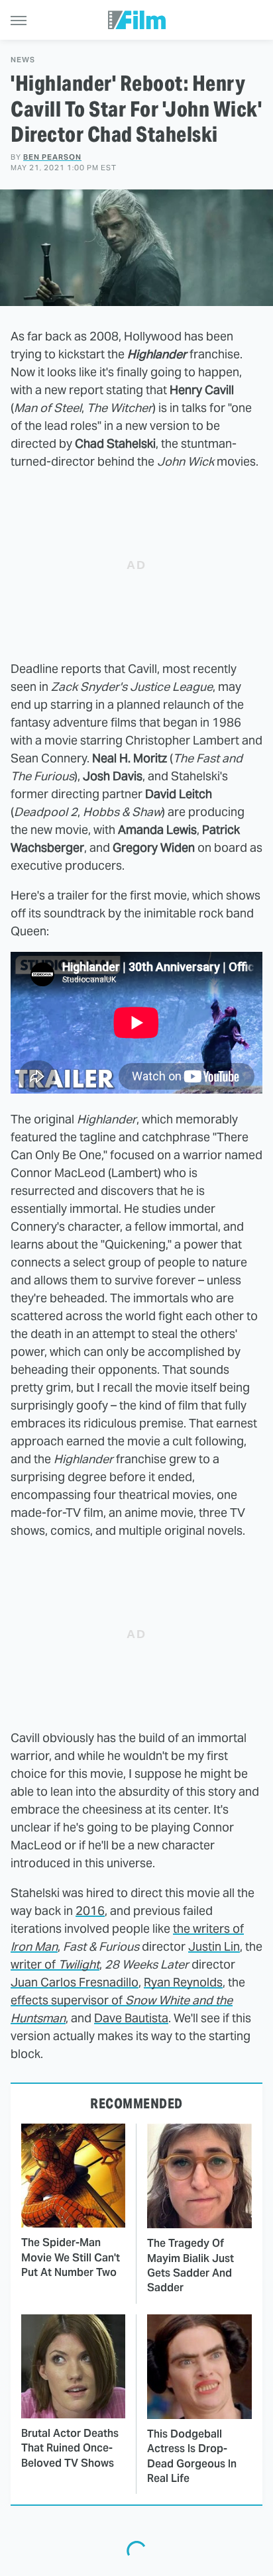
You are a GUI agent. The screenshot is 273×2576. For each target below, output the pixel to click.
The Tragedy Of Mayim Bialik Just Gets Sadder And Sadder (191, 2265)
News (23, 60)
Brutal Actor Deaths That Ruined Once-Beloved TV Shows (70, 2448)
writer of (55, 1964)
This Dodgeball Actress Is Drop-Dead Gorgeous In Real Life (192, 2456)
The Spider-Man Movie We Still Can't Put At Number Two (71, 2257)
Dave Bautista (131, 2018)
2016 (90, 1911)
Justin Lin (214, 1946)
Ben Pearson (52, 157)
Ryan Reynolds (183, 1982)
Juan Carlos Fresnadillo (75, 1982)
